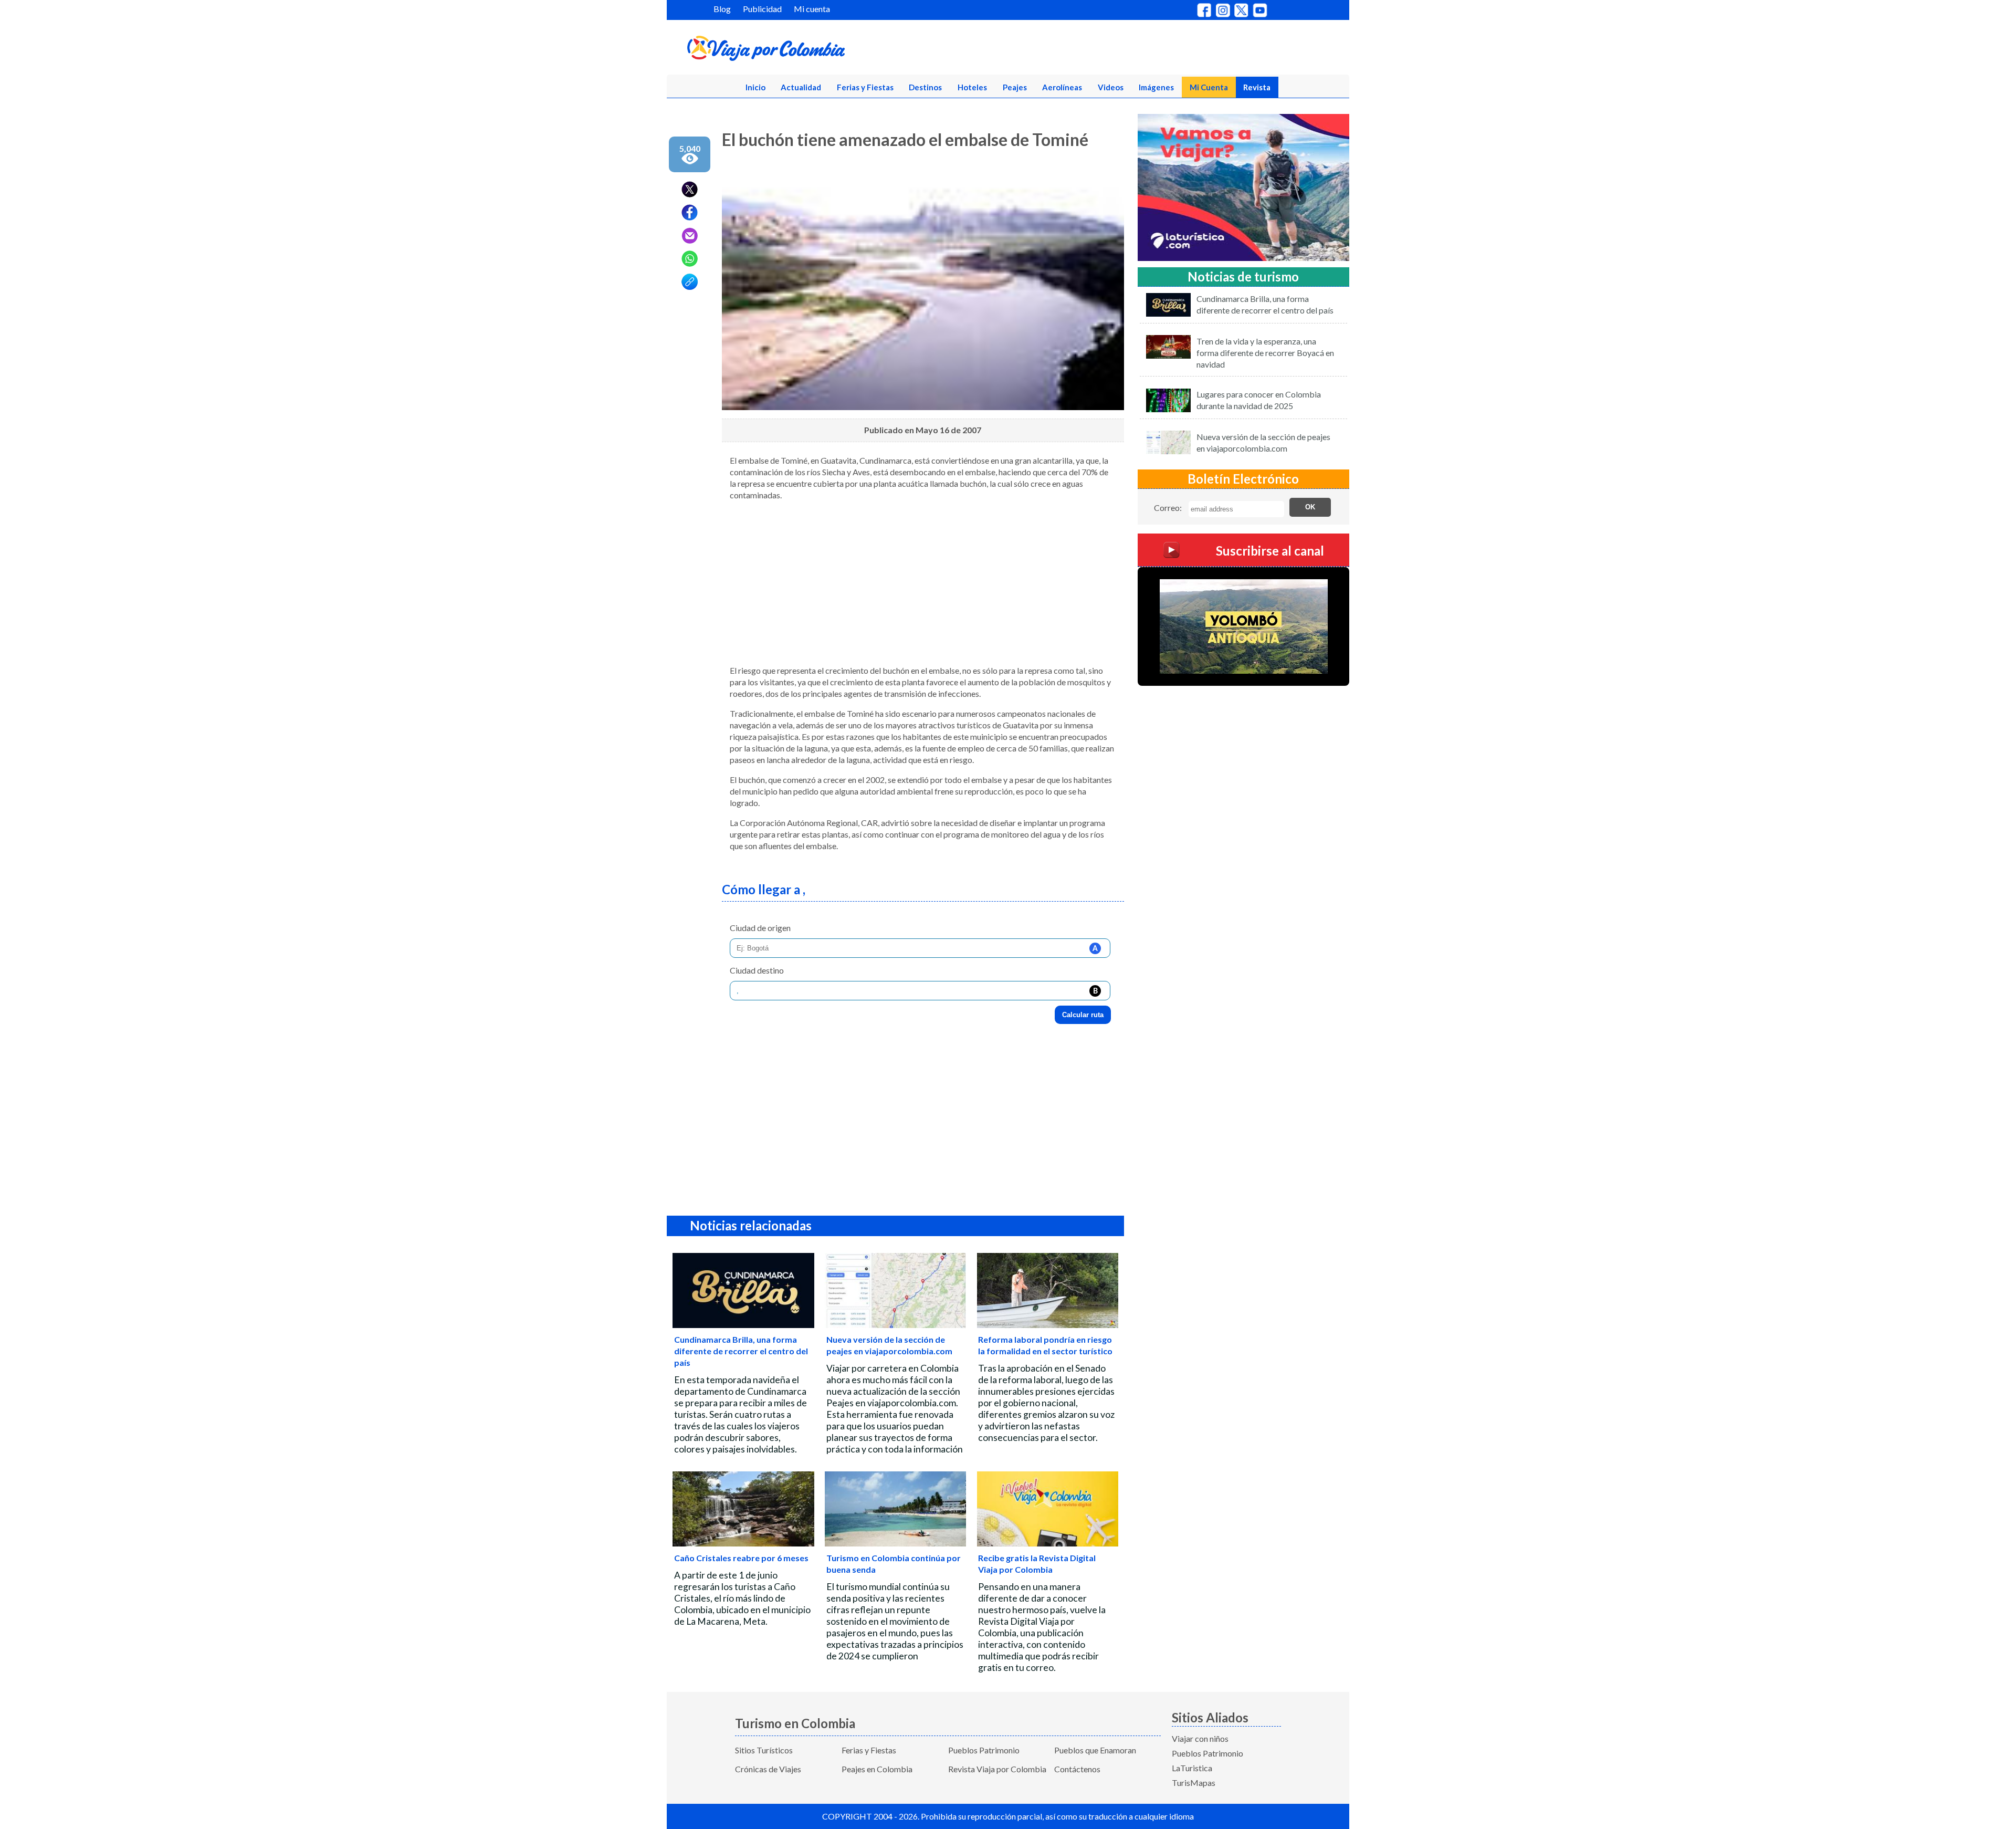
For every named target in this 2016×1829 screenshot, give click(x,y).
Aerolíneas (1062, 87)
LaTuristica (1192, 1768)
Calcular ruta (1083, 1015)
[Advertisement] (923, 583)
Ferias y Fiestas (865, 87)
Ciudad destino (757, 970)
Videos (1111, 87)
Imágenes (1156, 87)
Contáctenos (1077, 1769)
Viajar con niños (1200, 1738)
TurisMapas (1194, 1783)
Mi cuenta (812, 9)
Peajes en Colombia (877, 1769)
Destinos (925, 87)
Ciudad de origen (760, 928)
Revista (1257, 87)
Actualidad (801, 87)
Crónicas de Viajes (768, 1769)
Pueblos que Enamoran (1095, 1750)
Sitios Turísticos (764, 1750)
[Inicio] (817, 50)
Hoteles (972, 87)
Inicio (755, 87)
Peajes (1015, 87)
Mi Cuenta (1209, 87)
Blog (722, 9)
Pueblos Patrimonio (984, 1750)
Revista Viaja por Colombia (997, 1769)
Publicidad (762, 9)
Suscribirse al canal (1270, 550)
